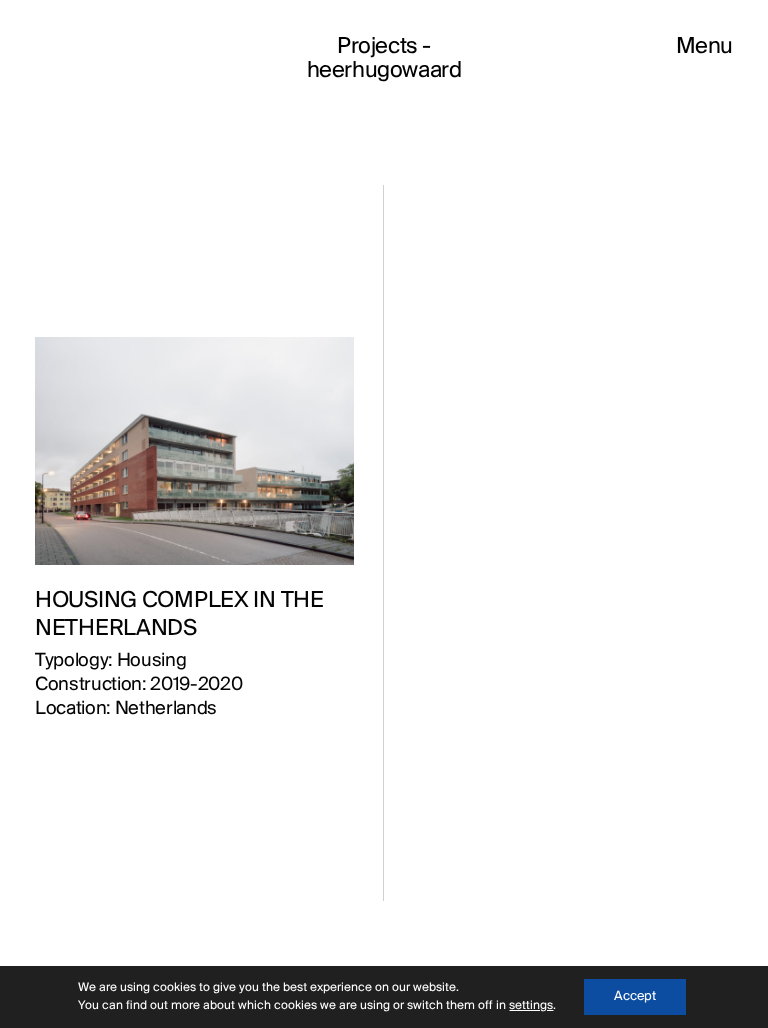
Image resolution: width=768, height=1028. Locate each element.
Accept (635, 996)
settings (531, 1005)
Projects (377, 47)
